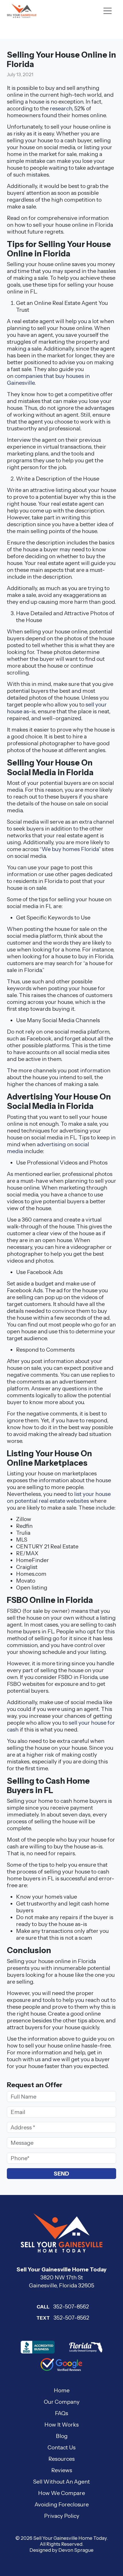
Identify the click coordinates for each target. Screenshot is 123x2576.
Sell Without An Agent (61, 2482)
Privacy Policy (62, 2516)
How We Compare (61, 2493)
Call (43, 2307)
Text (43, 2318)
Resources (61, 2459)
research (61, 108)
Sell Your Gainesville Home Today (70, 2538)
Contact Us (61, 2447)
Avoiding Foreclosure (62, 2504)
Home (62, 2390)
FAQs (61, 2413)
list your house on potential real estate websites (59, 1497)
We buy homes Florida (70, 849)
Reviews (62, 2470)
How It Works (61, 2425)
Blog (62, 2436)
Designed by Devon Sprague (61, 2550)
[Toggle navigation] (108, 11)
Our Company (62, 2402)
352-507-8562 (63, 2306)
